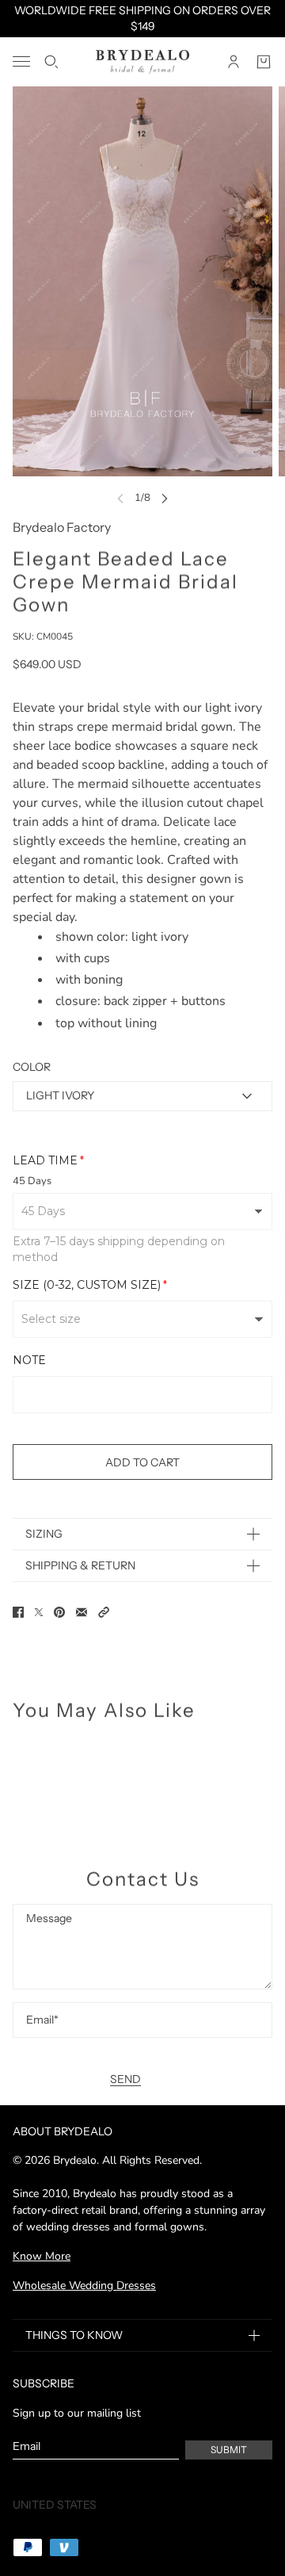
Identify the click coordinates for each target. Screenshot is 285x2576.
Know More (42, 2256)
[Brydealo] (142, 62)
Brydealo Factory (62, 527)
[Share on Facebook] (18, 1612)
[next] (165, 498)
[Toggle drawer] (21, 61)
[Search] (51, 62)
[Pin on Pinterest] (59, 1612)
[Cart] (264, 62)
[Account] (234, 62)
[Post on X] (39, 1612)
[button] (104, 1612)
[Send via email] (82, 1612)
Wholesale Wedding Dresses (84, 2286)
